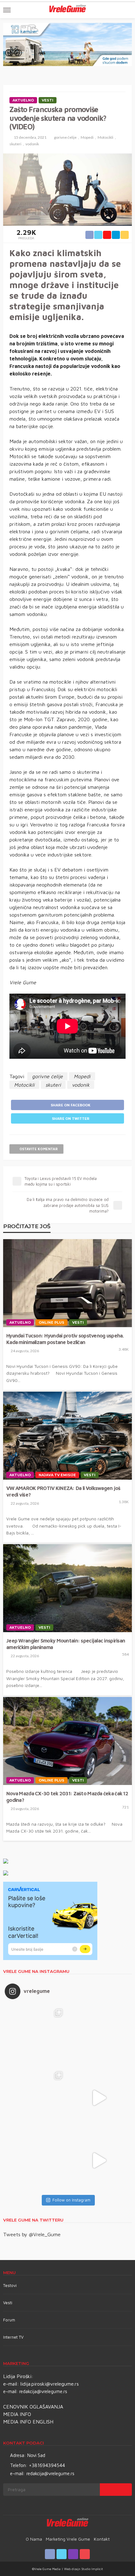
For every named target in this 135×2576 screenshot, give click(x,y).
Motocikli (105, 137)
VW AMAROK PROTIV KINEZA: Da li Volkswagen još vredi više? (63, 1491)
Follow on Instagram (71, 2200)
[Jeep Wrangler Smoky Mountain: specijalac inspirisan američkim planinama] (67, 1588)
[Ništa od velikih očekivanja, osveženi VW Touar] (36, 2035)
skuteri (15, 144)
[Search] (127, 10)
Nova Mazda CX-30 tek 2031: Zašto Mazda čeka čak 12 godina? (67, 1797)
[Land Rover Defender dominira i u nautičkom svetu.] (99, 2160)
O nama (34, 2539)
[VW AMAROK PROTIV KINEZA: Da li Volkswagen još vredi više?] (67, 1436)
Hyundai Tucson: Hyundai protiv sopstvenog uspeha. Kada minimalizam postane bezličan (65, 1339)
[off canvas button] (7, 10)
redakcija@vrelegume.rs (43, 2391)
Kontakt (102, 2539)
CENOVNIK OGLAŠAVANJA (33, 2407)
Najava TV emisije (57, 1475)
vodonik (32, 144)
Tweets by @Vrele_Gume (32, 2234)
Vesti (48, 100)
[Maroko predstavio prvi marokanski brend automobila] (99, 2035)
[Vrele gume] (68, 2523)
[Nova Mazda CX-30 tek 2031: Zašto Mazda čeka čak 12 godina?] (67, 1741)
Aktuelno (23, 100)
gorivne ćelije (65, 137)
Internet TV (13, 2337)
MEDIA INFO (17, 2414)
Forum (9, 2320)
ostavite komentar (39, 1149)
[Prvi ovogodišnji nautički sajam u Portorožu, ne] (36, 2160)
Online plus (51, 1322)
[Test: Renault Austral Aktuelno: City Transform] (99, 2098)
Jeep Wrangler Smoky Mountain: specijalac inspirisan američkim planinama (66, 1644)
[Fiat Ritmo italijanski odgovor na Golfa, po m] (36, 2098)
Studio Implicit (92, 2569)
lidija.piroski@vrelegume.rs (50, 2384)
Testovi (10, 2285)
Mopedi (87, 137)
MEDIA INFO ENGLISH (28, 2422)
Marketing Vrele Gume (68, 2539)
